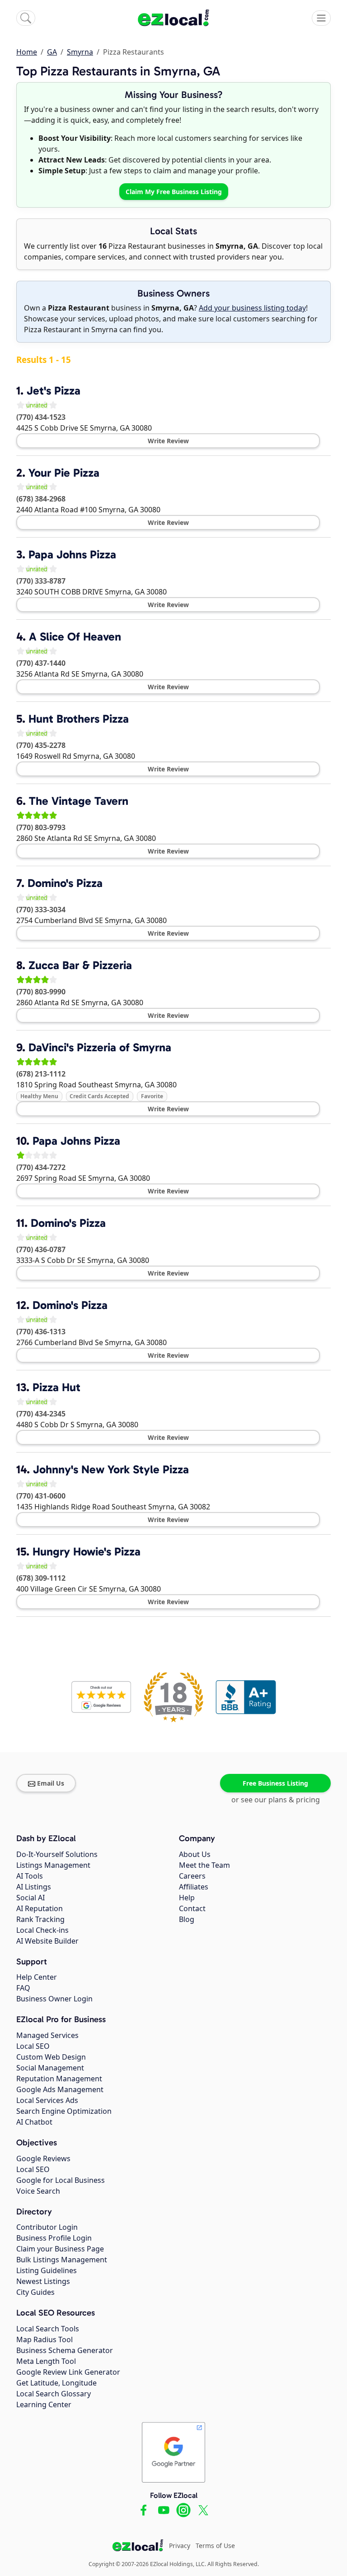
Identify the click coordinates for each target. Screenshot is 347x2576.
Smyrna (80, 52)
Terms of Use (215, 2546)
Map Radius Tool (45, 2339)
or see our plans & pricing (276, 1800)
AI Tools (30, 1876)
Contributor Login (47, 2227)
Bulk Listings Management (62, 2260)
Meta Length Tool (46, 2361)
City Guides (35, 2292)
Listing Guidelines (47, 2270)
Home (27, 52)
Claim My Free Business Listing (174, 192)
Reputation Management (59, 2079)
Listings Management (53, 1865)
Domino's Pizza (65, 883)
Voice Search (38, 2191)
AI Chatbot (34, 2122)
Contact (192, 1908)
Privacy (180, 2546)
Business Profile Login (54, 2238)
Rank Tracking (40, 1919)
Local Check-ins (42, 1930)
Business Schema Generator (65, 2350)
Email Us (51, 1783)
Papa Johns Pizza (72, 555)
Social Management (50, 2068)
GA (52, 52)
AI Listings (34, 1887)
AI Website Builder (47, 1941)
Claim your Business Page (60, 2249)
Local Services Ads (47, 2100)
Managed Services (47, 2035)
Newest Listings (43, 2281)
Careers (192, 1876)
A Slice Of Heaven (75, 637)
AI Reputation (40, 1908)
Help (187, 1898)
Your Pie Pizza (64, 473)
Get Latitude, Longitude (56, 2383)
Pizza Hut (56, 1387)
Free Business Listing (275, 1783)
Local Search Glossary (54, 2394)
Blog (187, 1919)
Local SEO (33, 2046)
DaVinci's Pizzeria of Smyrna (100, 1047)
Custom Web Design (51, 2057)
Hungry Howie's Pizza (87, 1552)
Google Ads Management (60, 2089)
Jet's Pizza (54, 391)
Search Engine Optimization (64, 2111)
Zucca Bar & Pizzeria (80, 965)
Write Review (168, 441)
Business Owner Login (54, 1999)
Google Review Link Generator (68, 2372)
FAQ (23, 1988)
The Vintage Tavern (79, 801)
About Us (195, 1854)
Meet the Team (204, 1865)
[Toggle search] (26, 18)
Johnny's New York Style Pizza (111, 1469)
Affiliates (194, 1887)
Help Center (37, 1977)
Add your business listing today (252, 308)
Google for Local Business (61, 2180)
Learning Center (44, 2404)
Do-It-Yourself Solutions (57, 1854)
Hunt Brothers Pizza (79, 719)
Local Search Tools (48, 2329)
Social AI (30, 1898)
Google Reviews (43, 2158)
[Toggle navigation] (321, 18)
